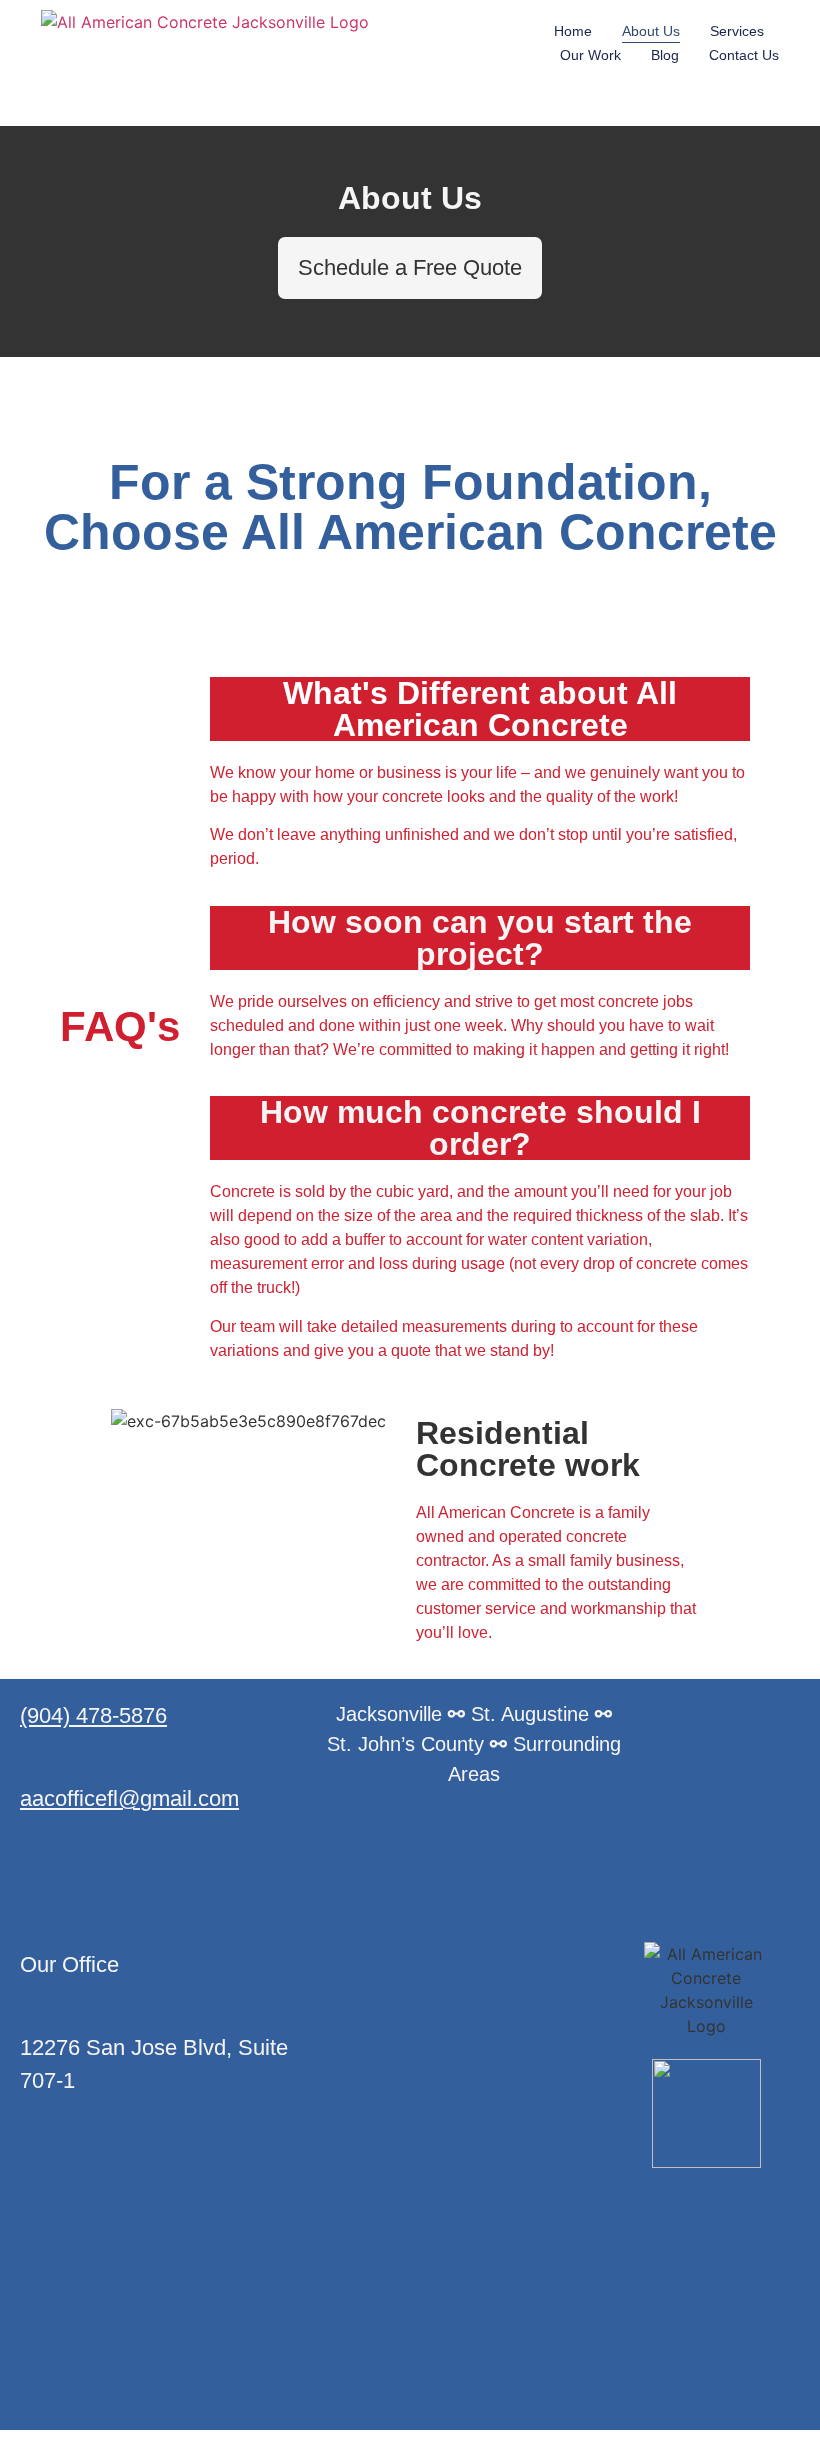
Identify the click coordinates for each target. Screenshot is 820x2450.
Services (737, 31)
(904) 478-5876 (93, 1715)
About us (651, 31)
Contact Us (744, 55)
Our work (590, 55)
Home (573, 31)
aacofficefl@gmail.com (129, 1798)
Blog (665, 55)
